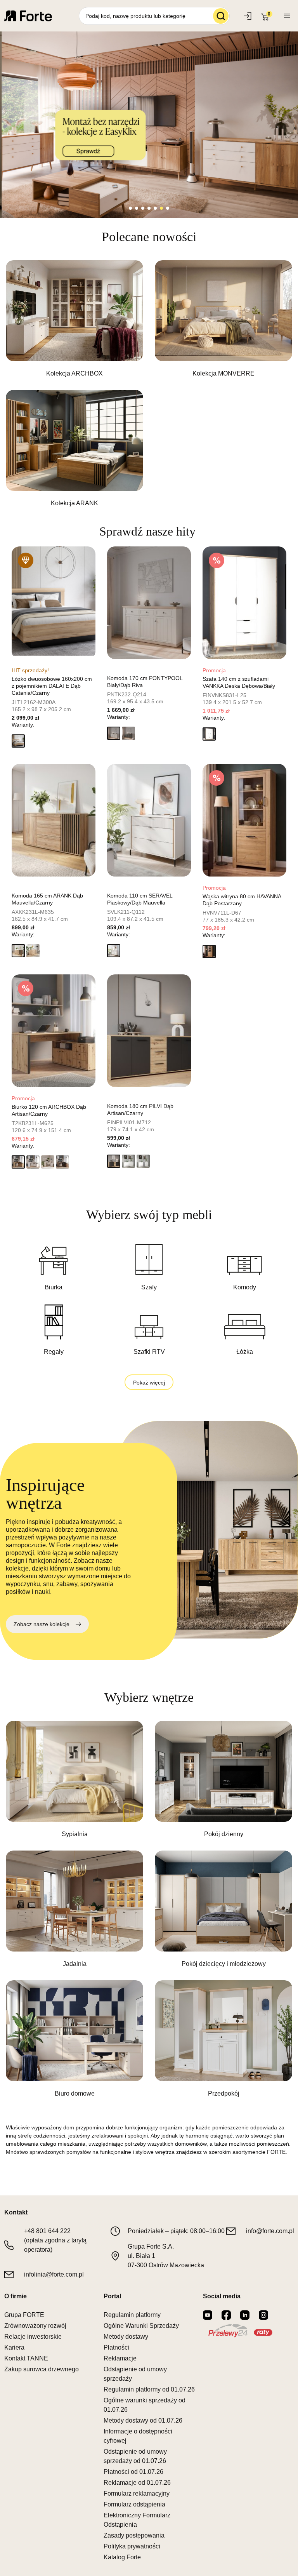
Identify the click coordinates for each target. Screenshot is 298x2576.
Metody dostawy (126, 2337)
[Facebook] (226, 2315)
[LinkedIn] (245, 2315)
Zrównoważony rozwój (35, 2326)
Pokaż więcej (149, 1383)
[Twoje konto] (287, 16)
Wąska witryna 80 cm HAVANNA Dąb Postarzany (242, 900)
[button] (18, 741)
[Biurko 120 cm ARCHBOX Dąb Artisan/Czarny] (54, 1031)
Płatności (116, 2347)
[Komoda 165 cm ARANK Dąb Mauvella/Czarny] (54, 820)
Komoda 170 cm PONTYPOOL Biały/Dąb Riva (145, 682)
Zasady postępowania (134, 2535)
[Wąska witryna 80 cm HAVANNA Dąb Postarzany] (244, 820)
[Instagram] (263, 2315)
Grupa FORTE (24, 2315)
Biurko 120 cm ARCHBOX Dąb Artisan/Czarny (49, 1110)
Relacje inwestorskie (33, 2337)
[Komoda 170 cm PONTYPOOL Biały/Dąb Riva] (149, 603)
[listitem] (74, 319)
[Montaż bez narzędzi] (149, 125)
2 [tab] (137, 208)
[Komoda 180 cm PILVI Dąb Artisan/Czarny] (149, 1031)
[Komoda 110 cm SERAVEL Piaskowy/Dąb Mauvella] (149, 820)
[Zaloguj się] (249, 16)
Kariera (14, 2347)
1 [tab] (130, 208)
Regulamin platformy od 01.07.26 (149, 2389)
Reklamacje (120, 2358)
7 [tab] (168, 208)
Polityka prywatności (132, 2546)
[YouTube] (208, 2315)
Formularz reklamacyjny (137, 2493)
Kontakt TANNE (26, 2358)
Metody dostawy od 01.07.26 (143, 2420)
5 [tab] (155, 208)
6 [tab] (161, 208)
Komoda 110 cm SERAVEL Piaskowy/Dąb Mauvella (140, 899)
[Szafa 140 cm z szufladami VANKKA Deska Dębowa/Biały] (244, 603)
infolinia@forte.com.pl (54, 2274)
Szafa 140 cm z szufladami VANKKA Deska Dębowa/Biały (239, 682)
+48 (47, 2231)
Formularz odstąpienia (134, 2504)
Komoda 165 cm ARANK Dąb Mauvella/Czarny (47, 899)
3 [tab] (143, 208)
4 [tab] (149, 208)
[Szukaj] (221, 16)
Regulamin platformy (132, 2315)
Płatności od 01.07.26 (133, 2472)
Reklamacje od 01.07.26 (137, 2483)
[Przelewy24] (240, 2331)
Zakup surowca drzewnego (42, 2369)
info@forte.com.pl (270, 2231)
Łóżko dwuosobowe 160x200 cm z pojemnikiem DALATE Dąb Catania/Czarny (52, 686)
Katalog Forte (122, 2557)
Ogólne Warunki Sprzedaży (141, 2326)
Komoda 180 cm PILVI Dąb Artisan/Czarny (140, 1110)
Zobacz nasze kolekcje (42, 1624)
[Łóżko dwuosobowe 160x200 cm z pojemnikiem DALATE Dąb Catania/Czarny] (54, 603)
